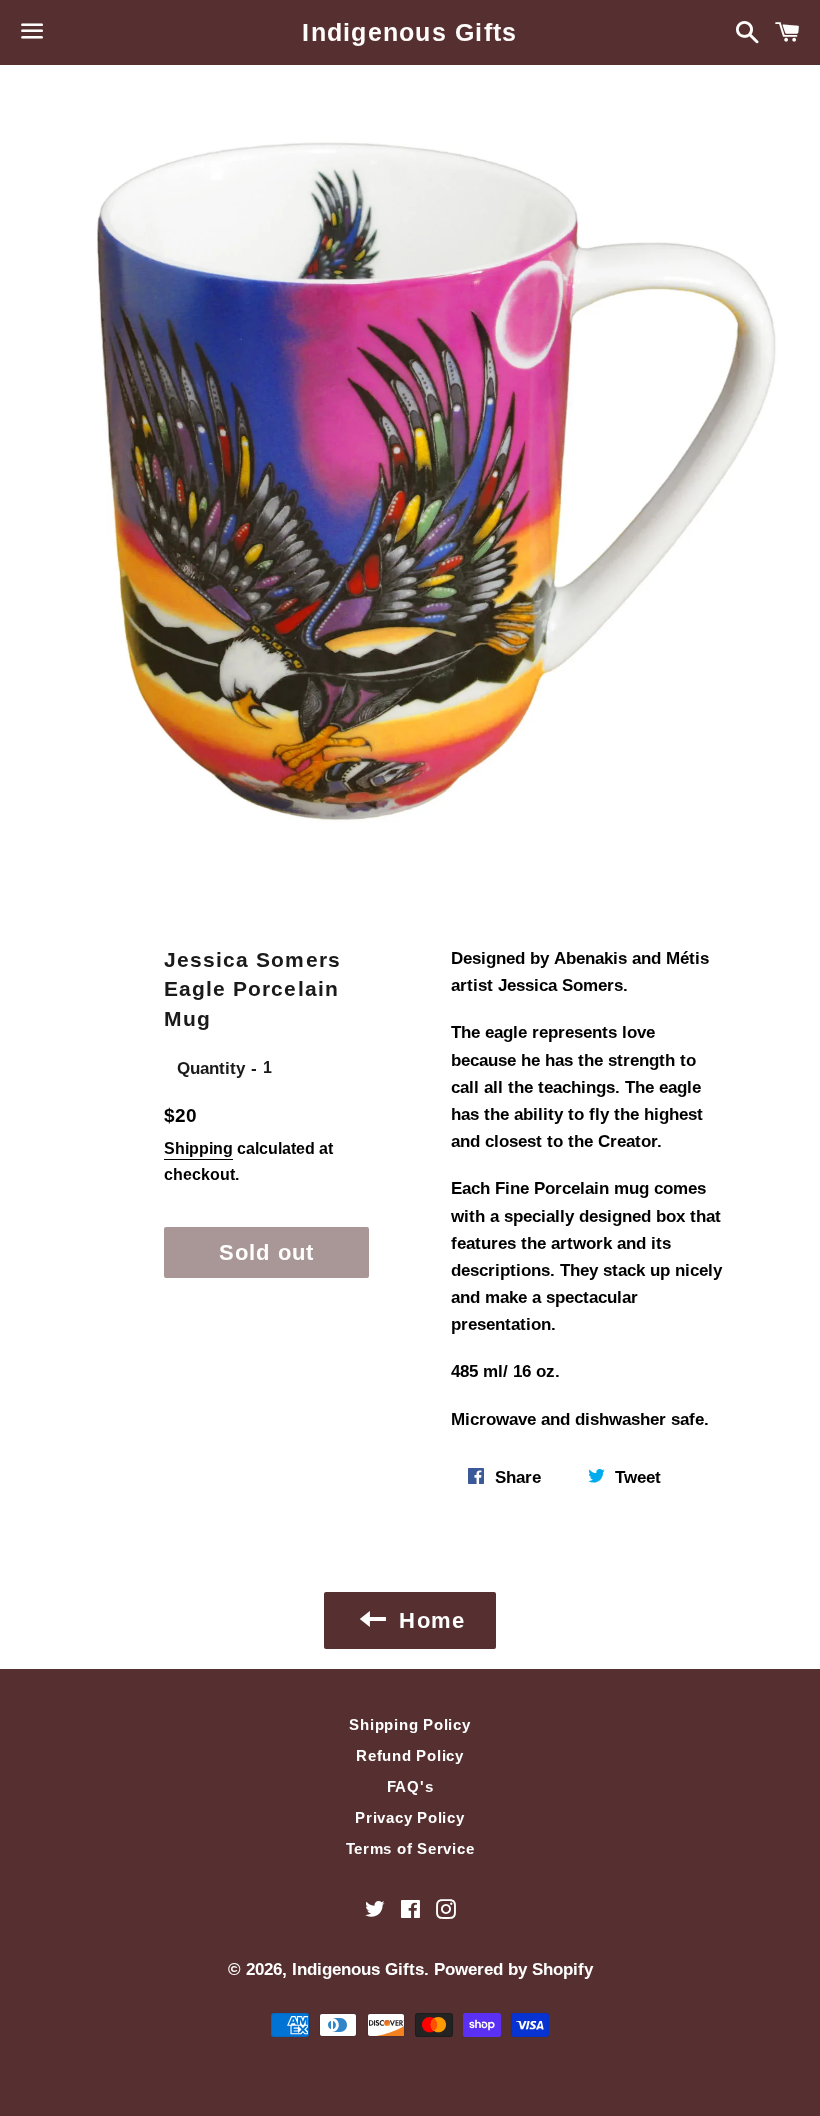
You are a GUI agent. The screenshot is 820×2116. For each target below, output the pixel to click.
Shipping (198, 1148)
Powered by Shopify (513, 1969)
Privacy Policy (410, 1817)
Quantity (211, 1068)
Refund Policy (410, 1755)
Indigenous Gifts (409, 32)
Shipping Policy (409, 1724)
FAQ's (410, 1786)
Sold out (266, 1252)
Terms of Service (410, 1848)
